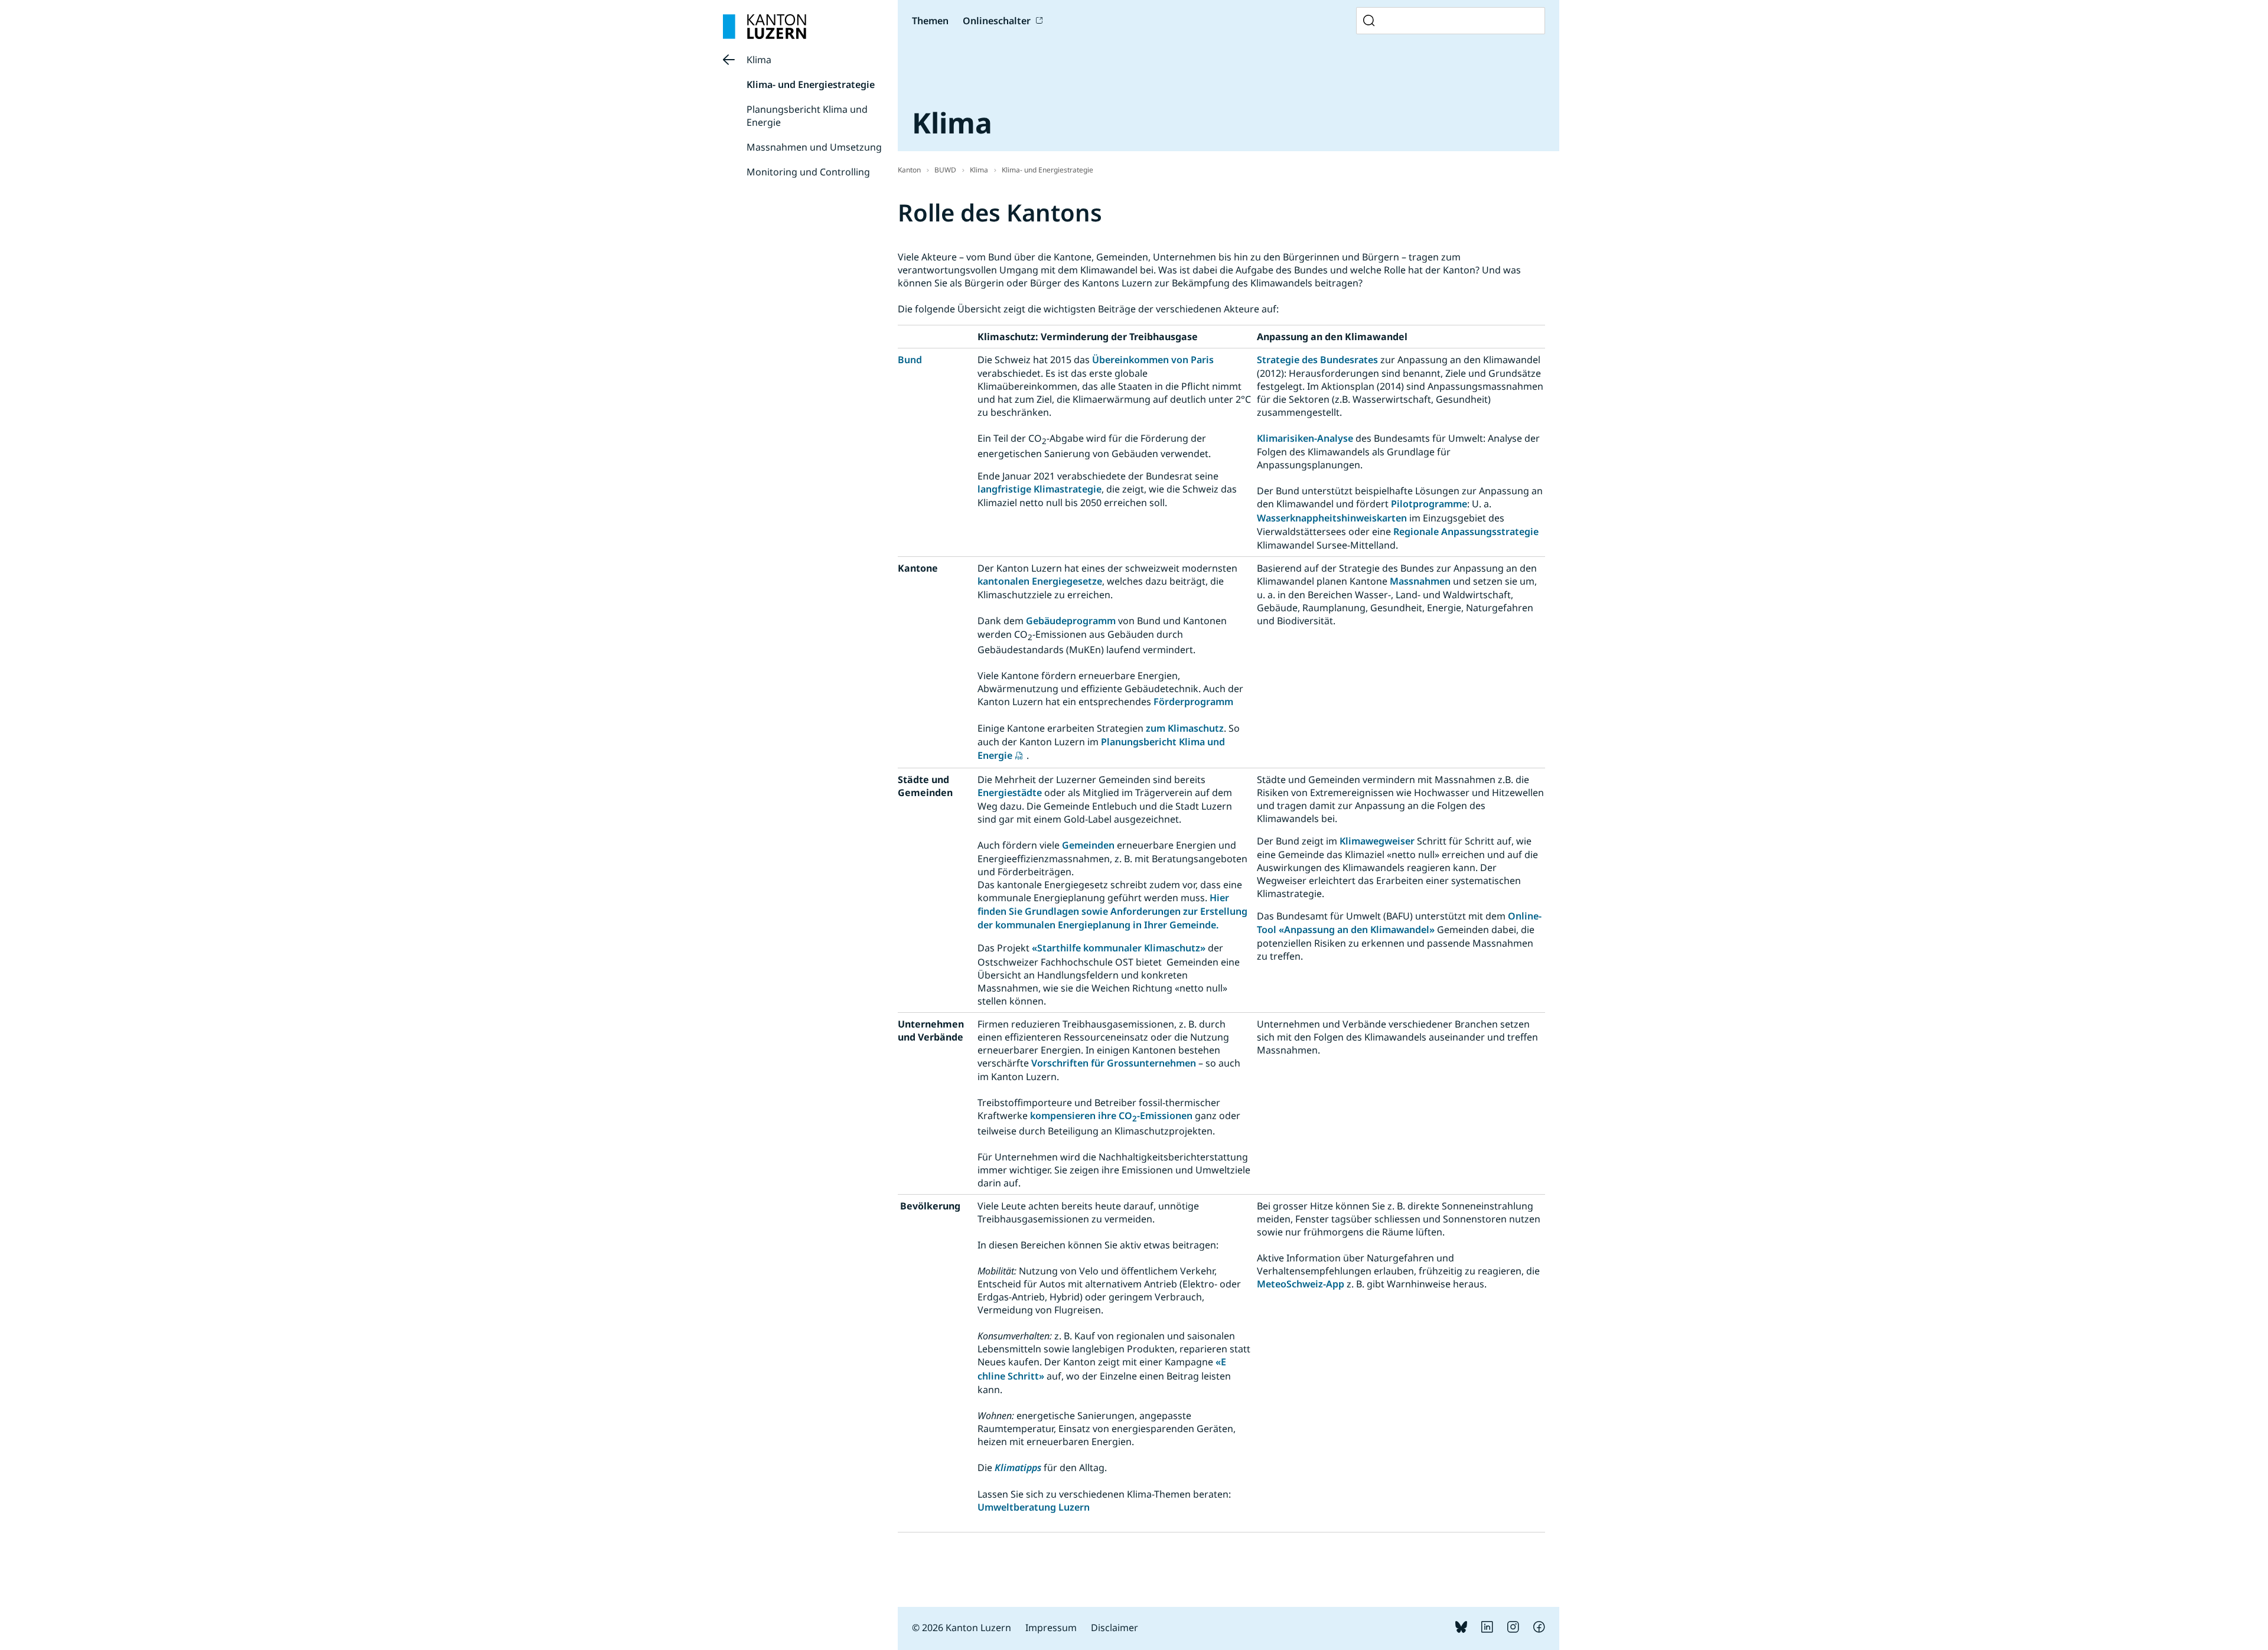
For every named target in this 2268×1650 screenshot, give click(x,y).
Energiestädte (1011, 793)
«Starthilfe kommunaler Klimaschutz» (1119, 948)
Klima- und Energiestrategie (811, 84)
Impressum (1051, 1628)
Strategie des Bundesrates (1317, 360)
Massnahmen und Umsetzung (814, 147)
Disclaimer (1115, 1628)
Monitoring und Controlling (808, 172)
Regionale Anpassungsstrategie (1466, 531)
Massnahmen (1420, 581)
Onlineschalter (997, 21)
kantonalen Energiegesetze (1040, 581)
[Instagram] (1513, 1629)
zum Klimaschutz (1185, 728)
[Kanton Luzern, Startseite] (765, 27)
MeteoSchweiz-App (1301, 1284)
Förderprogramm (1193, 702)
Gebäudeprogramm (1071, 621)
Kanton (909, 170)
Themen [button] (930, 21)
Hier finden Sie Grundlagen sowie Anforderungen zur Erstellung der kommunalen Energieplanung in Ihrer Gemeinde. (1112, 911)
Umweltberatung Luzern (1034, 1507)
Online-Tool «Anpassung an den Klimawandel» (1399, 923)
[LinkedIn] (1487, 1629)
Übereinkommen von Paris (1153, 360)
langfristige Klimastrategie (1039, 489)
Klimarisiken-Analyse (1305, 438)
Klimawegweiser (1378, 841)
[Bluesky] (1461, 1629)
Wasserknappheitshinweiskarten (1332, 518)
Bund (910, 360)
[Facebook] (1539, 1629)
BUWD (945, 170)
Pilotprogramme (1429, 504)
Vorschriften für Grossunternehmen (1114, 1063)
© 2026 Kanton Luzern (962, 1628)
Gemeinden (1089, 845)
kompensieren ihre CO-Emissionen (1112, 1116)
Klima (759, 60)
